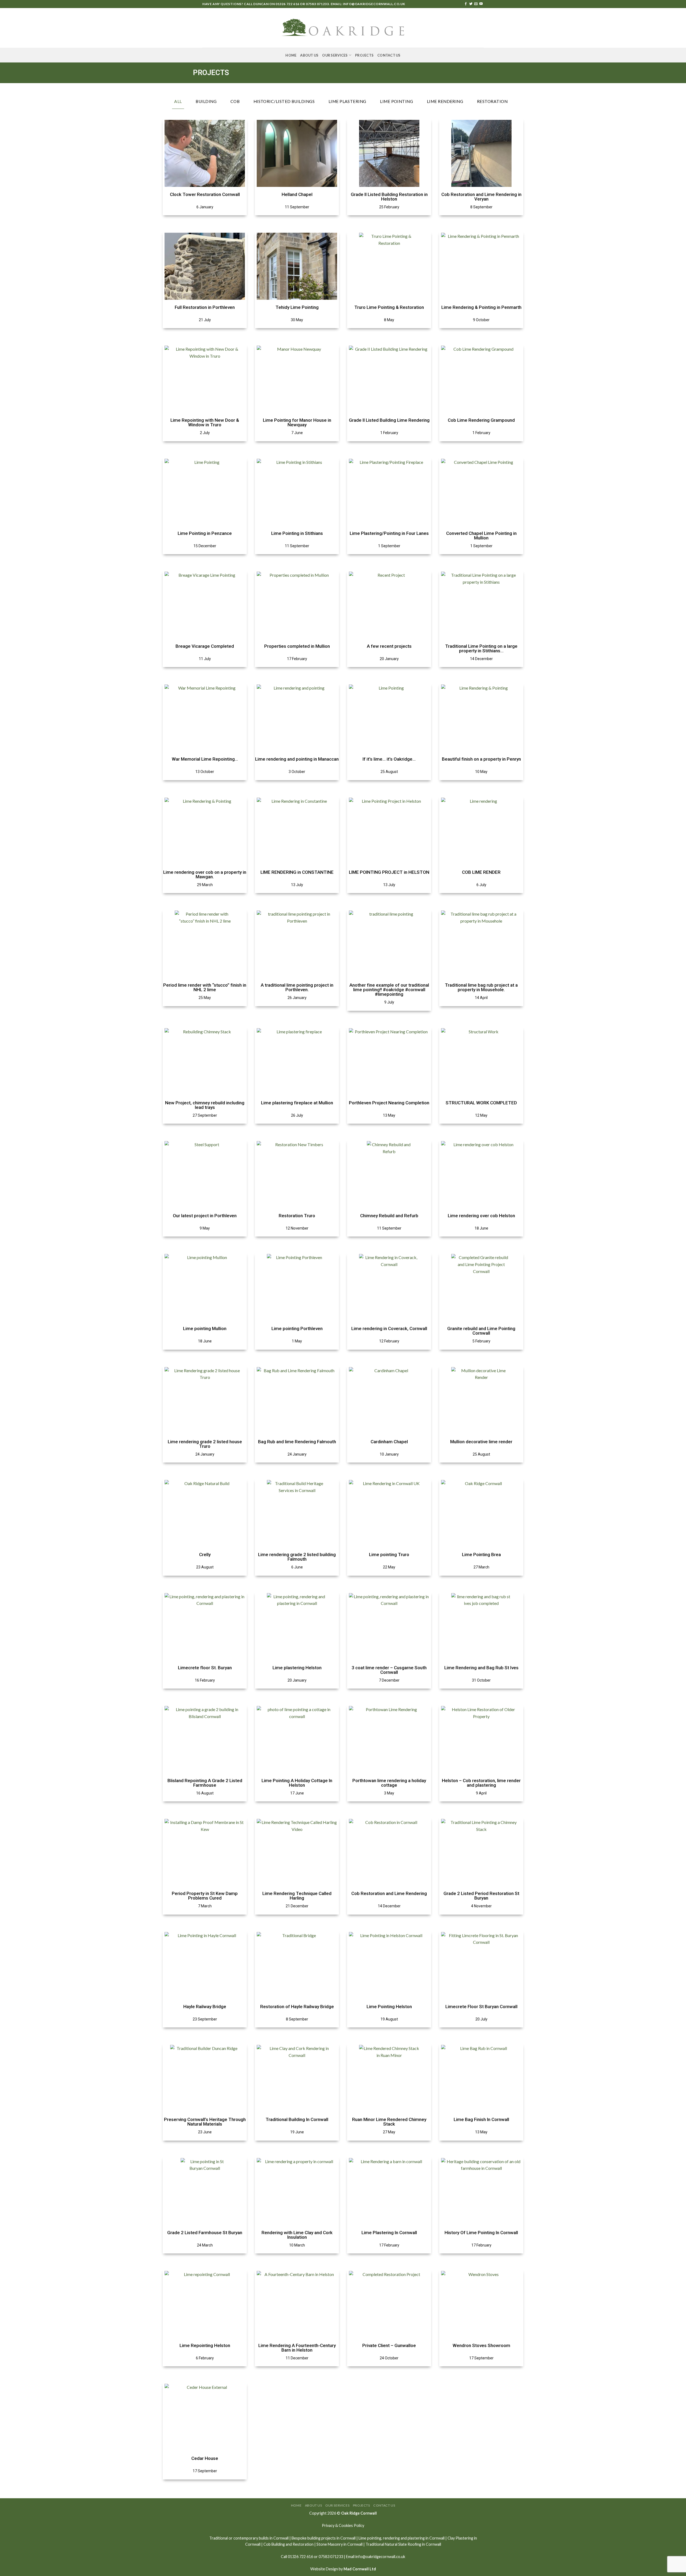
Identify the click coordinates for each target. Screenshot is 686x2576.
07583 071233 (317, 4)
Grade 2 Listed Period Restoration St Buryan (481, 1896)
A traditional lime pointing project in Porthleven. (297, 987)
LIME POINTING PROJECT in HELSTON (389, 872)
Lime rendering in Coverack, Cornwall (389, 1328)
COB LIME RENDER (481, 872)
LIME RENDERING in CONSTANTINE (297, 872)
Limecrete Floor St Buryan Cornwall (481, 2007)
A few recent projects (389, 646)
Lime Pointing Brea (481, 1555)
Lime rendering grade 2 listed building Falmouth (297, 1557)
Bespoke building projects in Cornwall (324, 2538)
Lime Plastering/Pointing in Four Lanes (389, 533)
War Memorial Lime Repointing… (205, 759)
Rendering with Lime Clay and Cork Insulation (297, 2235)
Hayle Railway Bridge (205, 2007)
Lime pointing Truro (389, 1555)
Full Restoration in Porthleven (205, 307)
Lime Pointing (396, 101)
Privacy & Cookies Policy (343, 2525)
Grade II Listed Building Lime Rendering (389, 420)
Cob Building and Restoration (288, 2544)
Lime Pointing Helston (389, 2007)
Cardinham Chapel (389, 1442)
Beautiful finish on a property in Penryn (481, 759)
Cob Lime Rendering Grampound (481, 420)
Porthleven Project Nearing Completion (389, 1103)
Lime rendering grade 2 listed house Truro (205, 1444)
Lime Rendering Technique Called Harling (297, 1896)
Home (291, 55)
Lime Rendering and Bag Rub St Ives (481, 1668)
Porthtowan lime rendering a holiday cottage (389, 1783)
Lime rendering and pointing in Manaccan (297, 759)
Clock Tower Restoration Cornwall (205, 194)
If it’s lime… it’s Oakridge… (389, 759)
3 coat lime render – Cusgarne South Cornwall (389, 1670)
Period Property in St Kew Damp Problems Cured (205, 1896)
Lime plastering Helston (297, 1668)
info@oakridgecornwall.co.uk (374, 4)
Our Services (335, 55)
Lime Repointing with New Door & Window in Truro (205, 422)
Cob (235, 101)
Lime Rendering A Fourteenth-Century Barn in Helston (297, 2348)
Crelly (205, 1555)
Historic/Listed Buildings (284, 101)
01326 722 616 (287, 4)
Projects (364, 55)
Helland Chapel (297, 194)
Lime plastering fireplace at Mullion (297, 1103)
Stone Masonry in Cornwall (340, 2544)
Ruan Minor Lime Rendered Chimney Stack (389, 2122)
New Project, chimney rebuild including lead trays (205, 1105)
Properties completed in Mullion (297, 646)
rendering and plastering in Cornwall (414, 2538)
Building (206, 101)
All (178, 101)
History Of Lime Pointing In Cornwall (481, 2233)
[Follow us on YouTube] (481, 4)
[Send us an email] (476, 4)
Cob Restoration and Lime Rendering (389, 1893)
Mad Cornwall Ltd (360, 2569)
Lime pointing (370, 2538)
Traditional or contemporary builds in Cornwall (249, 2538)
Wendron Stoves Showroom (481, 2345)
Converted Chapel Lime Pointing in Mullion (481, 536)
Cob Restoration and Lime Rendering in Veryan (481, 197)
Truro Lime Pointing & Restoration (389, 307)
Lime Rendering (445, 101)
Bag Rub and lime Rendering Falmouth (297, 1442)
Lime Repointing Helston (205, 2345)
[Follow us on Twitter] (471, 4)
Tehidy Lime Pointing (297, 307)
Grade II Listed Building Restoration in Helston (389, 197)
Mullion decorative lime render (481, 1442)
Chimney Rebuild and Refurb (389, 1216)
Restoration (492, 101)
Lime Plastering (347, 101)
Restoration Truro (297, 1216)
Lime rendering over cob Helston (481, 1216)
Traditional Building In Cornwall (297, 2119)
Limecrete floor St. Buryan (205, 1668)
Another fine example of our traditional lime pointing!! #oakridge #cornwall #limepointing (389, 990)
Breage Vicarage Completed (205, 646)
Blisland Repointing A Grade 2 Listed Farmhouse (205, 1783)
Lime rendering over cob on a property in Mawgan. (205, 874)
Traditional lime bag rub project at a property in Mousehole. (481, 987)
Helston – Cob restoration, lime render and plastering (481, 1783)
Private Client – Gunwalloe (389, 2345)
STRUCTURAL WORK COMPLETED (481, 1103)
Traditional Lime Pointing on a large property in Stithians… (481, 648)
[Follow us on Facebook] (466, 4)
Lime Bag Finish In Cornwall (481, 2119)
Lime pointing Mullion (205, 1328)
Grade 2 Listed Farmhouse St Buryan (205, 2233)
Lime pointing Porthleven (297, 1328)
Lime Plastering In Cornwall (389, 2233)
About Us (309, 55)
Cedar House (205, 2458)
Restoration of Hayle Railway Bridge (297, 2007)
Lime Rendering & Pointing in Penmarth (481, 307)
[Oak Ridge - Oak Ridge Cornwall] (343, 28)
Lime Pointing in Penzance (205, 533)
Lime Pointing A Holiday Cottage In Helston (297, 1783)
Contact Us (389, 55)
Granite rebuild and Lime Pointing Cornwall (481, 1331)
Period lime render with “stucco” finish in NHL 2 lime (205, 987)
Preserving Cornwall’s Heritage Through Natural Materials (205, 2122)
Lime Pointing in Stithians (297, 533)
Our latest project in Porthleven (205, 1216)
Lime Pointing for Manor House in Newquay (297, 422)
